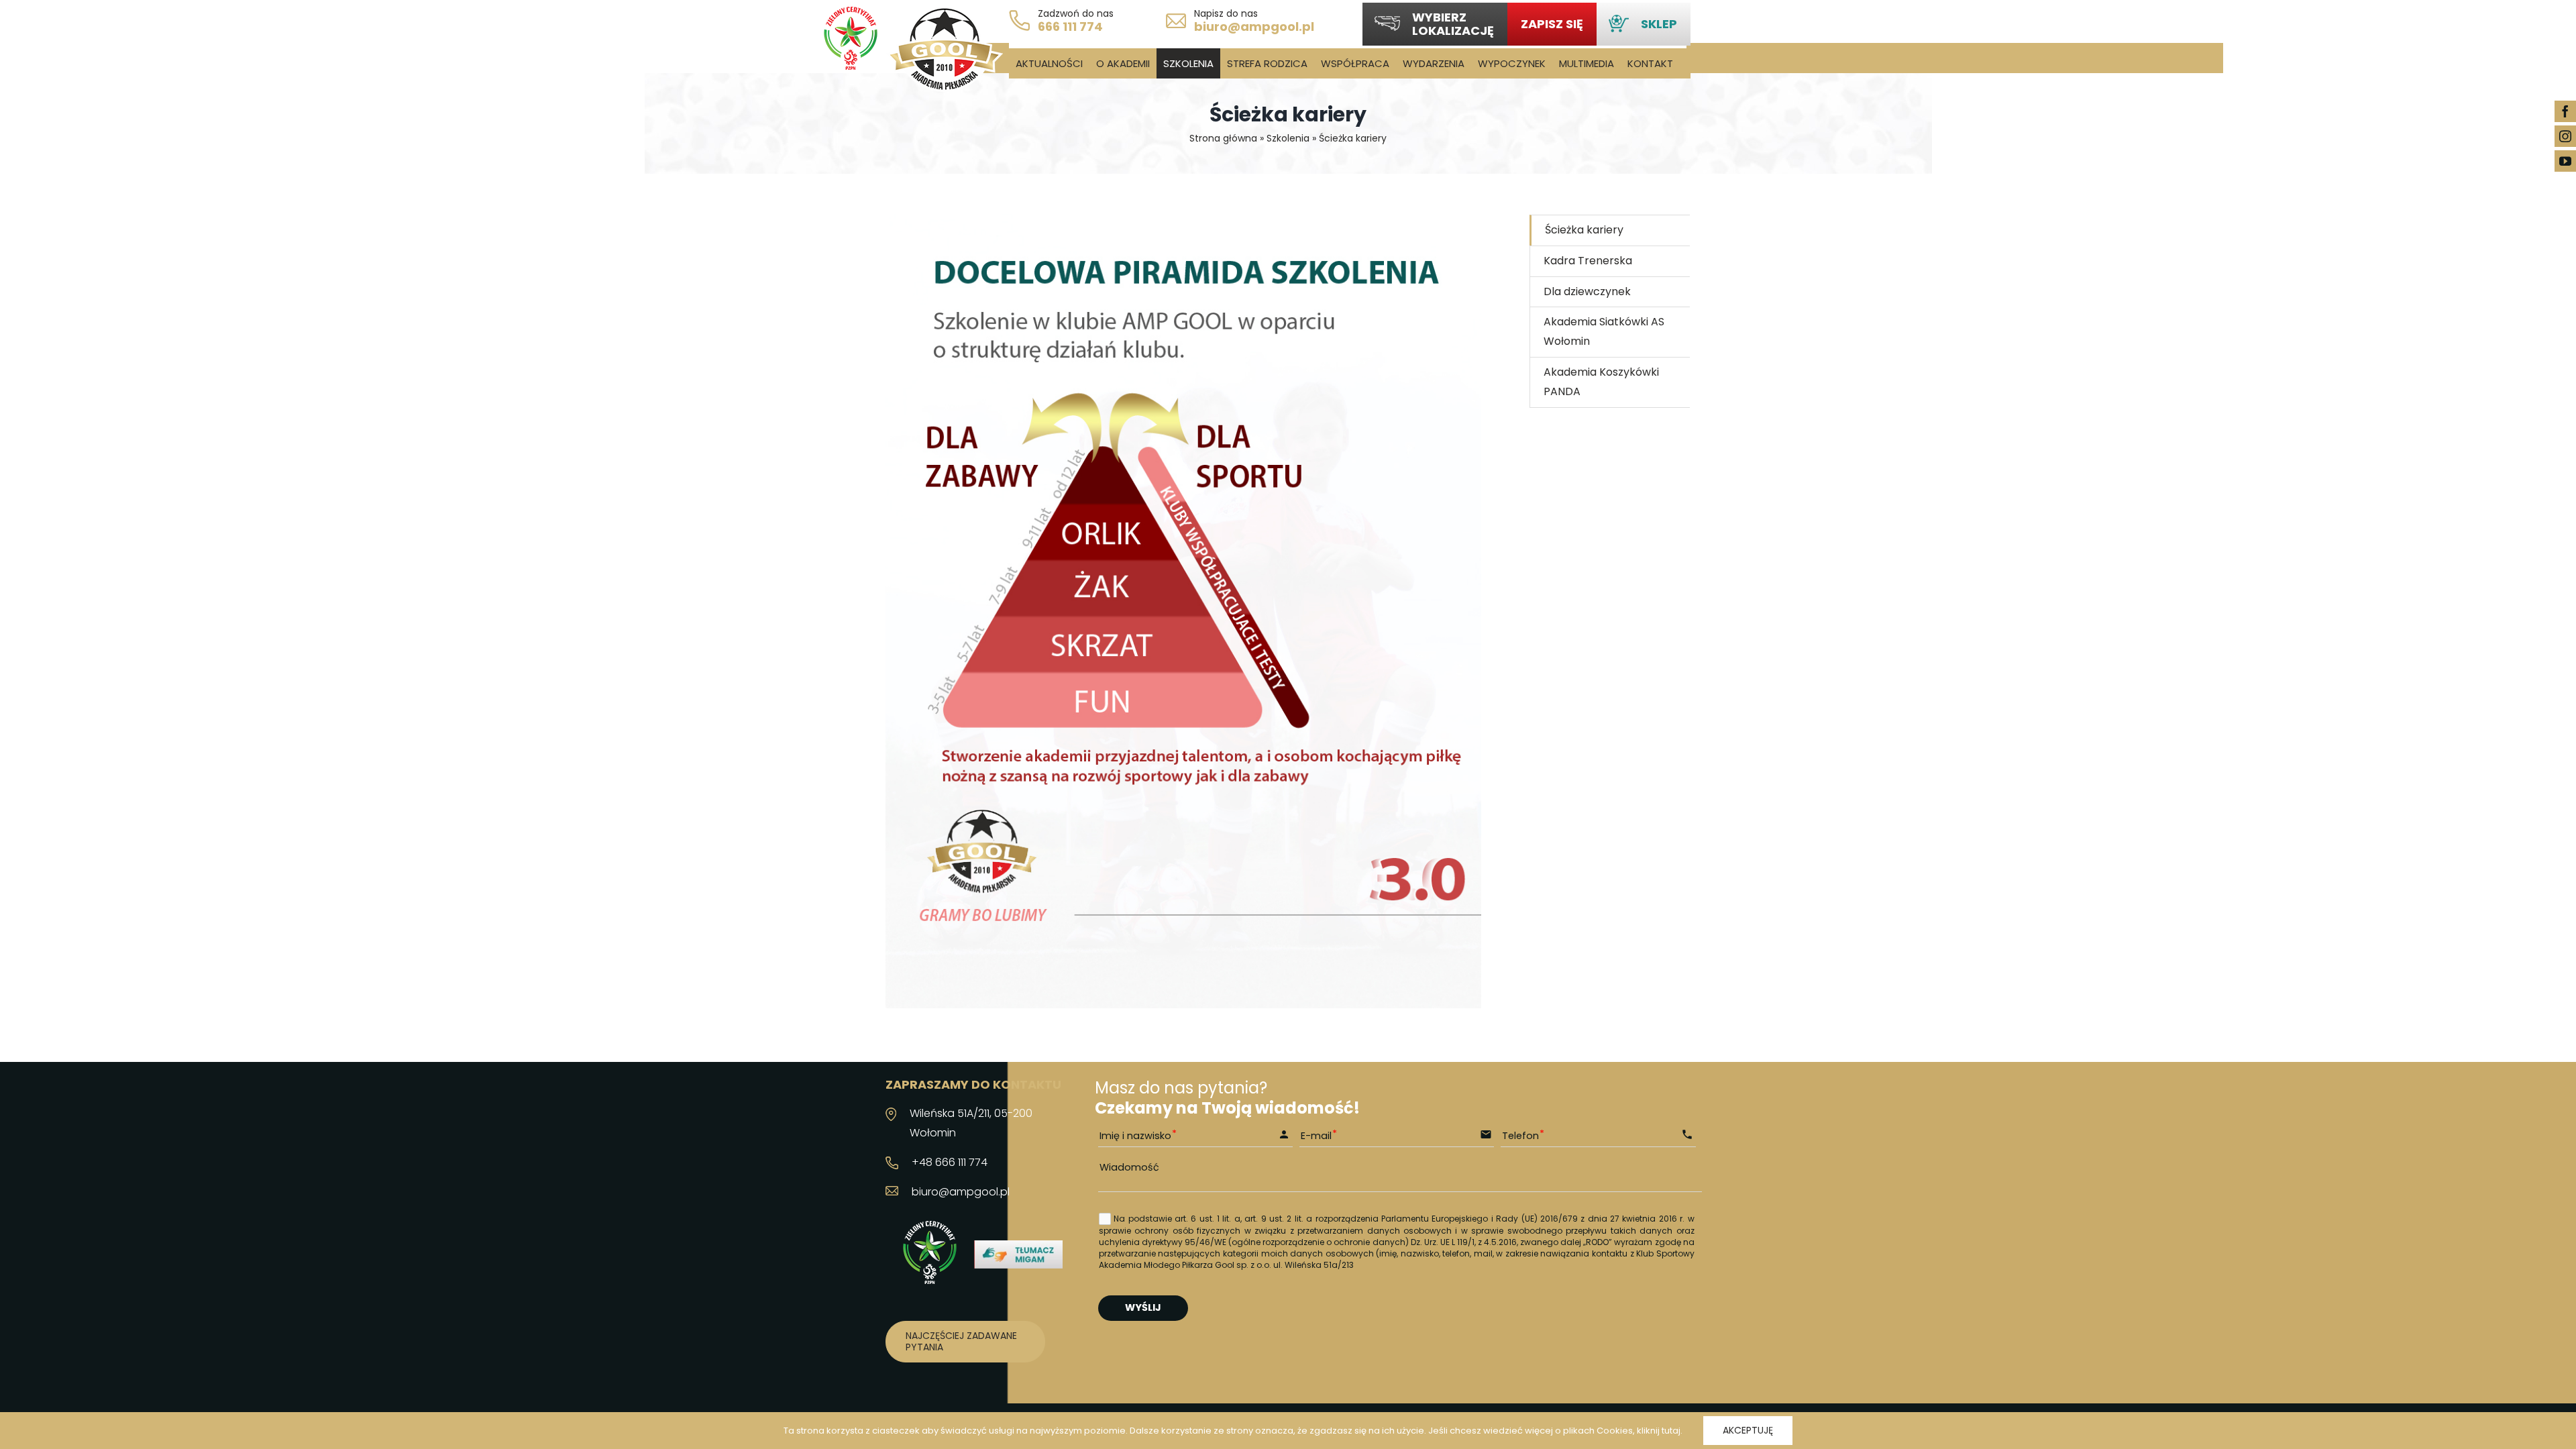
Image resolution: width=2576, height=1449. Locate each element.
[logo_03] (944, 12)
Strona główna (1223, 138)
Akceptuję (1748, 1430)
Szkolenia (1288, 138)
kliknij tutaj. (1660, 1431)
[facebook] (2565, 111)
